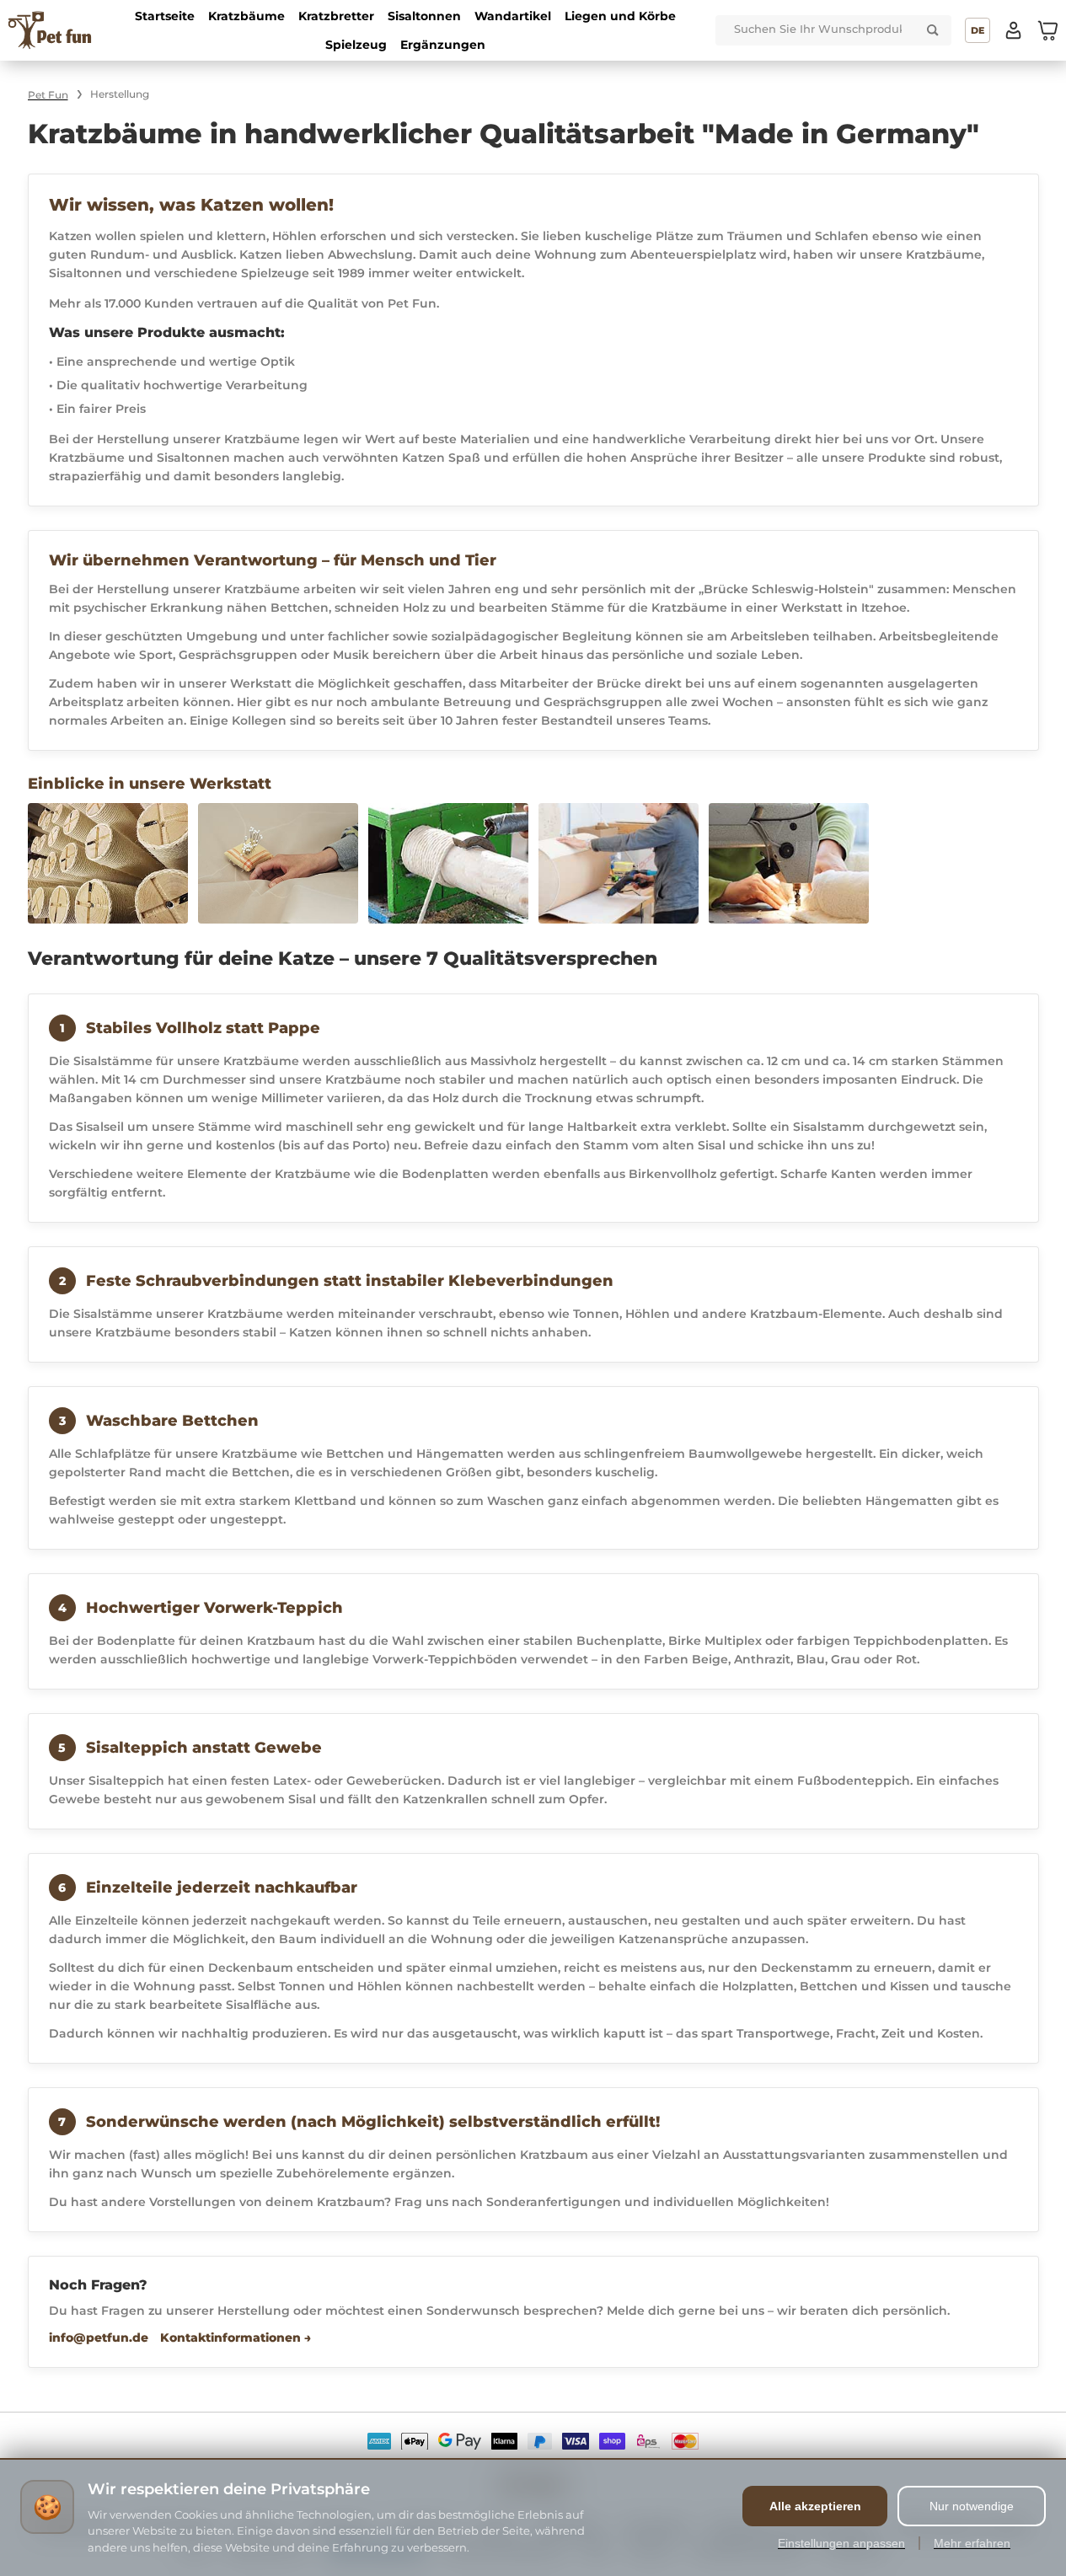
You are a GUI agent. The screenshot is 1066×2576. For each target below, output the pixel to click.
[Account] (1014, 30)
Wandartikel (513, 16)
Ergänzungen (443, 45)
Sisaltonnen (424, 16)
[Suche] (933, 30)
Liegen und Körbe (620, 16)
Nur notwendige (972, 2506)
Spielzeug (356, 45)
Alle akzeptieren (815, 2506)
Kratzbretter (336, 16)
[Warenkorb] (1047, 30)
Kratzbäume (246, 16)
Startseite (165, 16)
